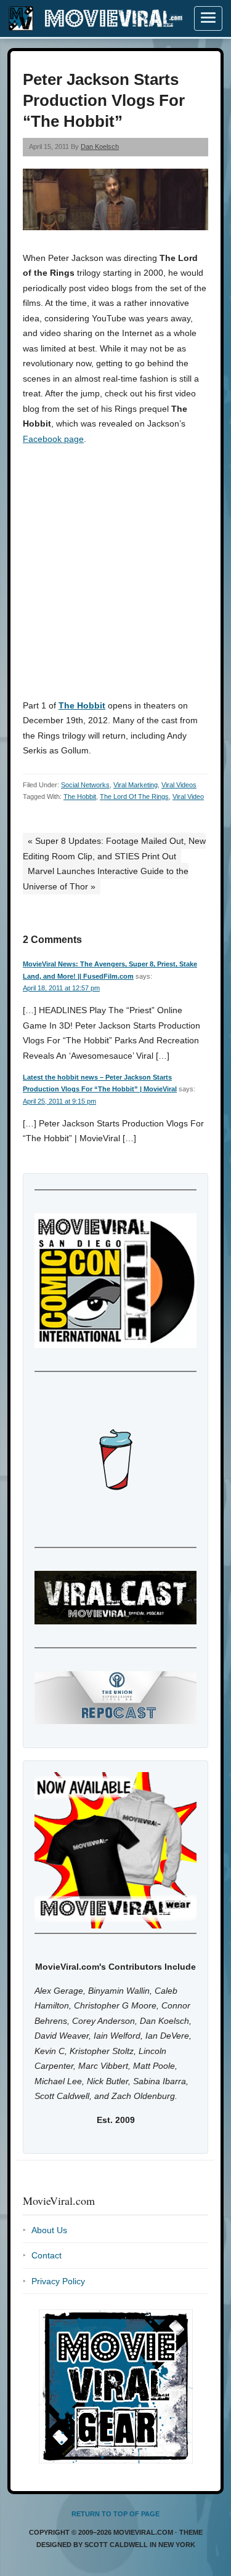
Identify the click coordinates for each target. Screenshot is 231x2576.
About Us (49, 2230)
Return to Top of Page (115, 2514)
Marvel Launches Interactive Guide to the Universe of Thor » (106, 879)
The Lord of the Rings (134, 796)
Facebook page (53, 439)
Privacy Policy (58, 2281)
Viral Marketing (136, 785)
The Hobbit (82, 705)
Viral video (188, 796)
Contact (47, 2255)
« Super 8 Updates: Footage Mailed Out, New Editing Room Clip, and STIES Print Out (114, 849)
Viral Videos (179, 785)
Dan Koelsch (100, 146)
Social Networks (85, 785)
